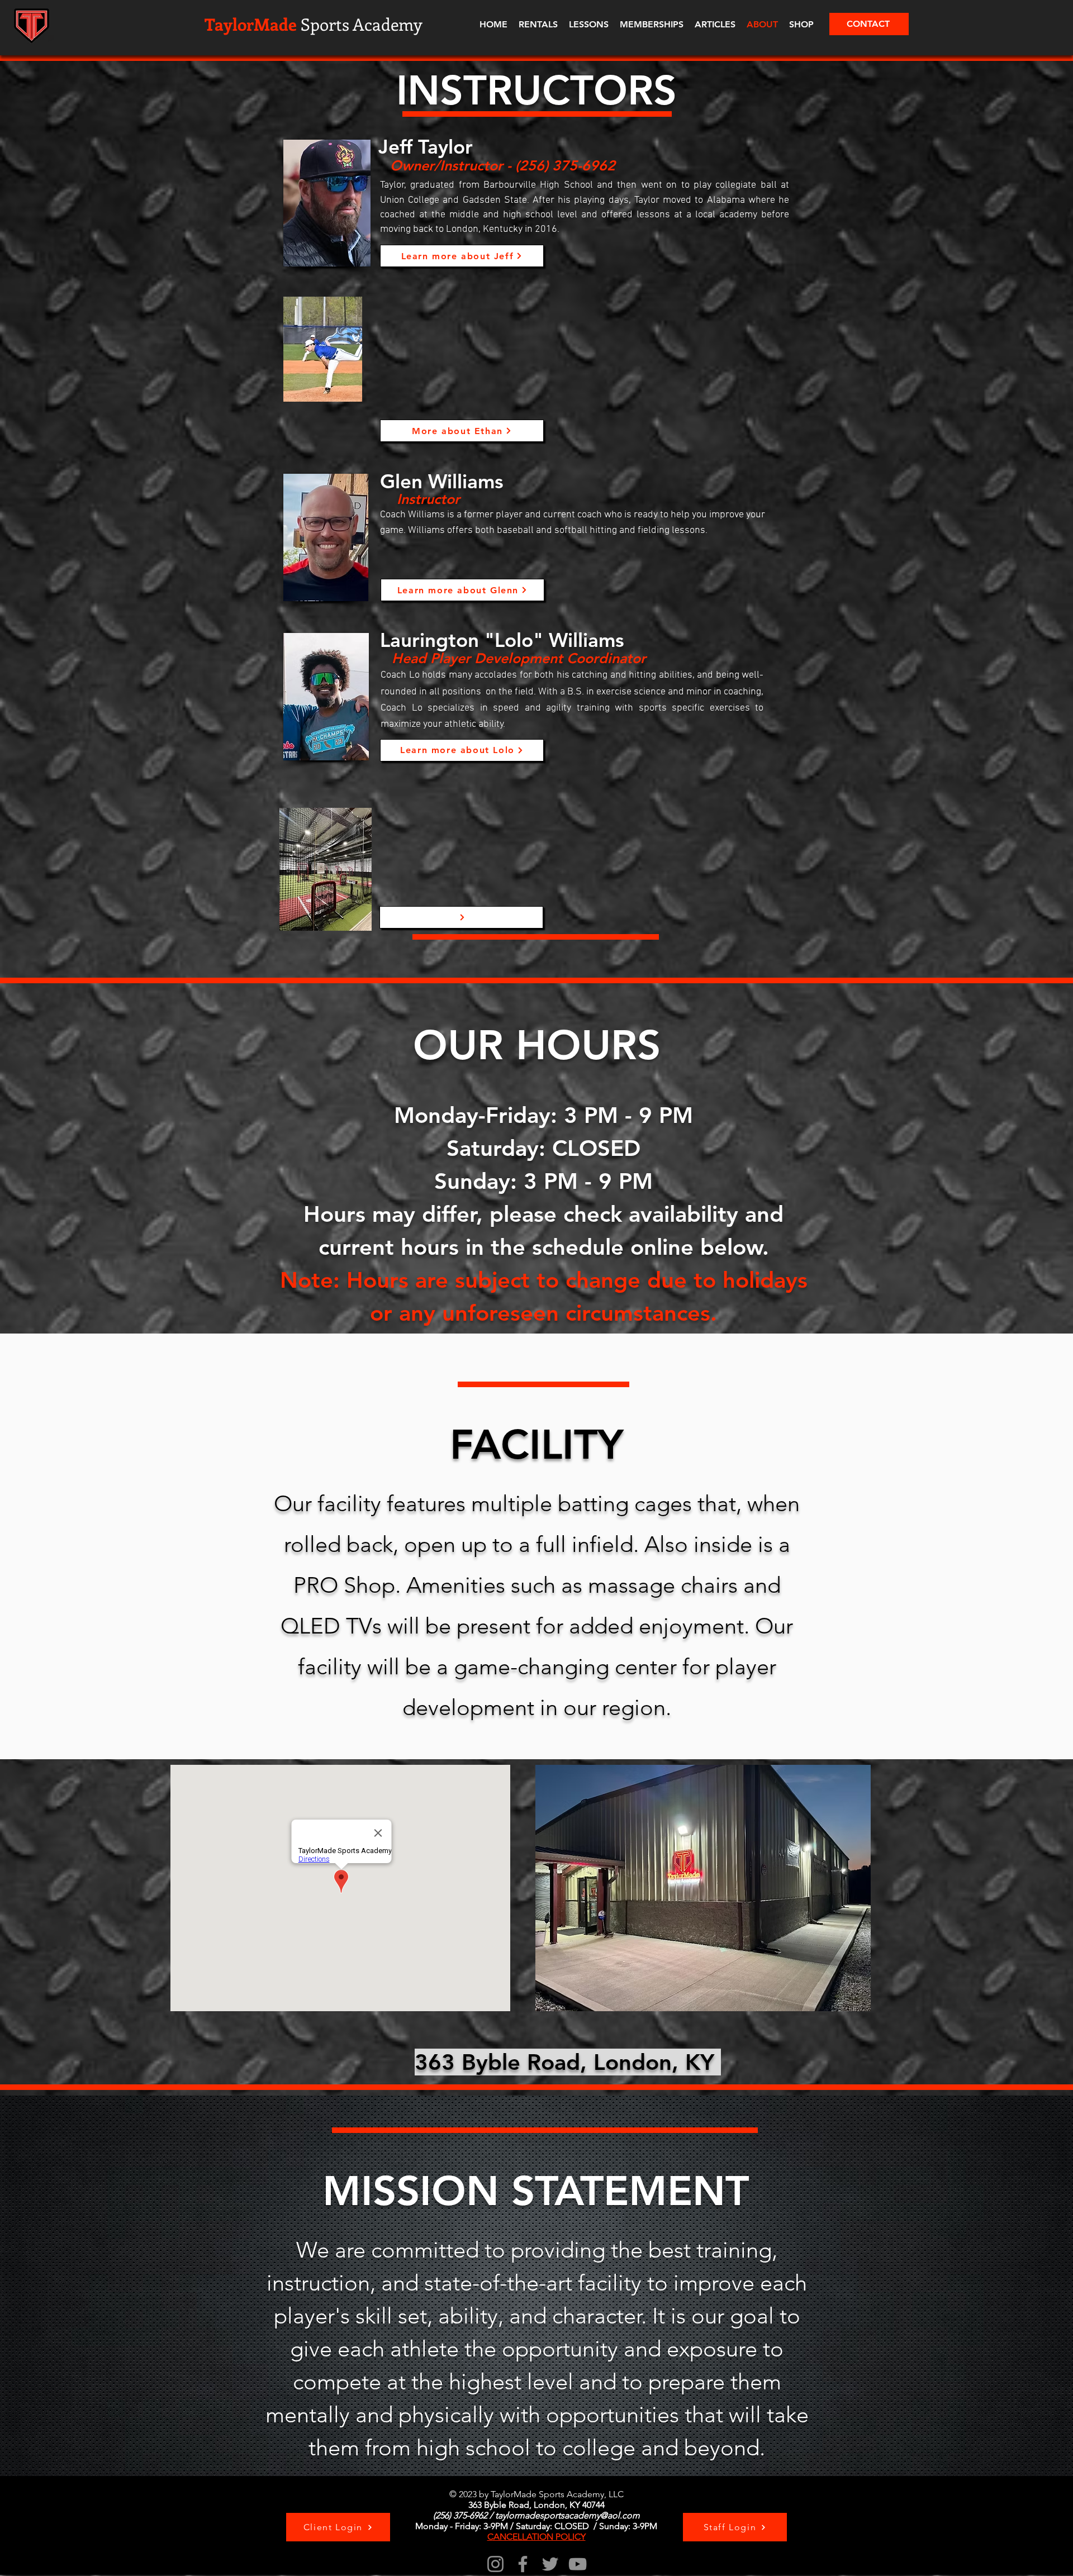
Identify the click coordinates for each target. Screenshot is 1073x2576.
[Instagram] (495, 2564)
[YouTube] (578, 2564)
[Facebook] (523, 2564)
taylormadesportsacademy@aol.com (568, 2515)
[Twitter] (550, 2564)
